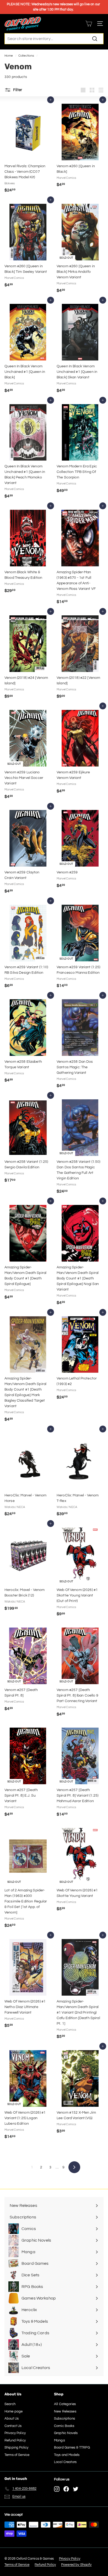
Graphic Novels (66, 2433)
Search (10, 2404)
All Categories (65, 2404)
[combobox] (54, 39)
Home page (13, 2411)
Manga (60, 2440)
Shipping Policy (16, 2448)
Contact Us (13, 2426)
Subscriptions (64, 2419)
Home (9, 56)
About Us (12, 2419)
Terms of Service (17, 2455)
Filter (17, 90)
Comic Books (64, 2426)
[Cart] (89, 24)
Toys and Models (67, 2455)
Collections (26, 56)
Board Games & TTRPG (72, 2448)
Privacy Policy (15, 2433)
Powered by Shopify (76, 2565)
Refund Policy (15, 2440)
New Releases (65, 2411)
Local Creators (65, 2462)
